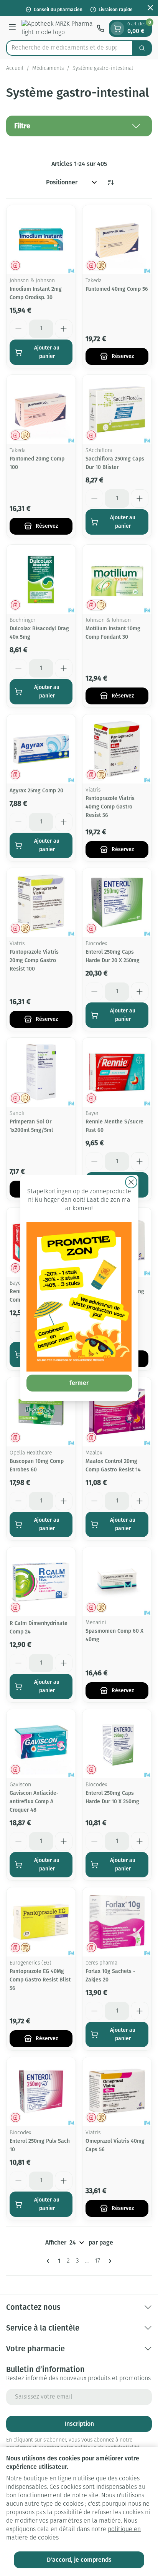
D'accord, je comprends (79, 2560)
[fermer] (131, 1182)
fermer (79, 1383)
